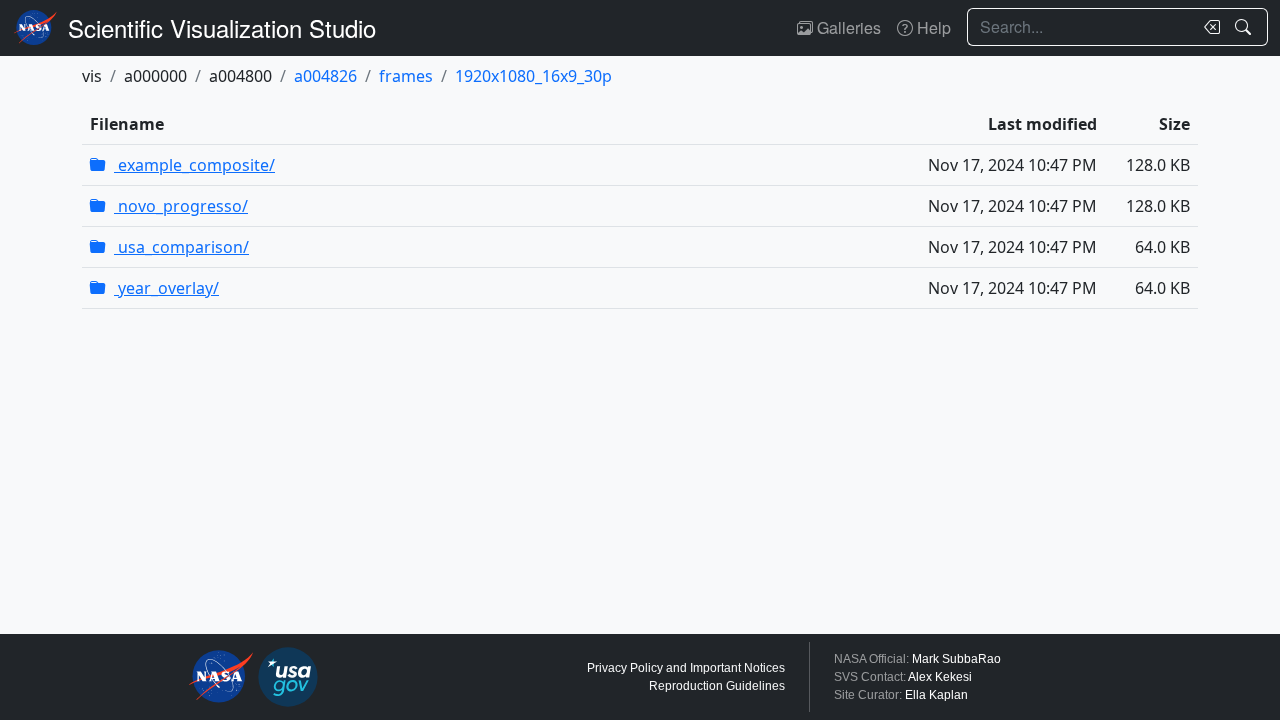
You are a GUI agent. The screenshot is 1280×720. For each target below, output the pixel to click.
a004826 (325, 76)
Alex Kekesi (940, 677)
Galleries (847, 27)
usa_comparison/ (181, 247)
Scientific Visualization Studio (222, 27)
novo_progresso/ (181, 206)
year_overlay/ (166, 288)
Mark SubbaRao (956, 659)
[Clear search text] (1208, 27)
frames (406, 76)
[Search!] (1245, 27)
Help (932, 27)
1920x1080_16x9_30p (533, 76)
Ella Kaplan (936, 695)
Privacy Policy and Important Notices (686, 668)
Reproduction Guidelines (717, 686)
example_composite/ (194, 165)
